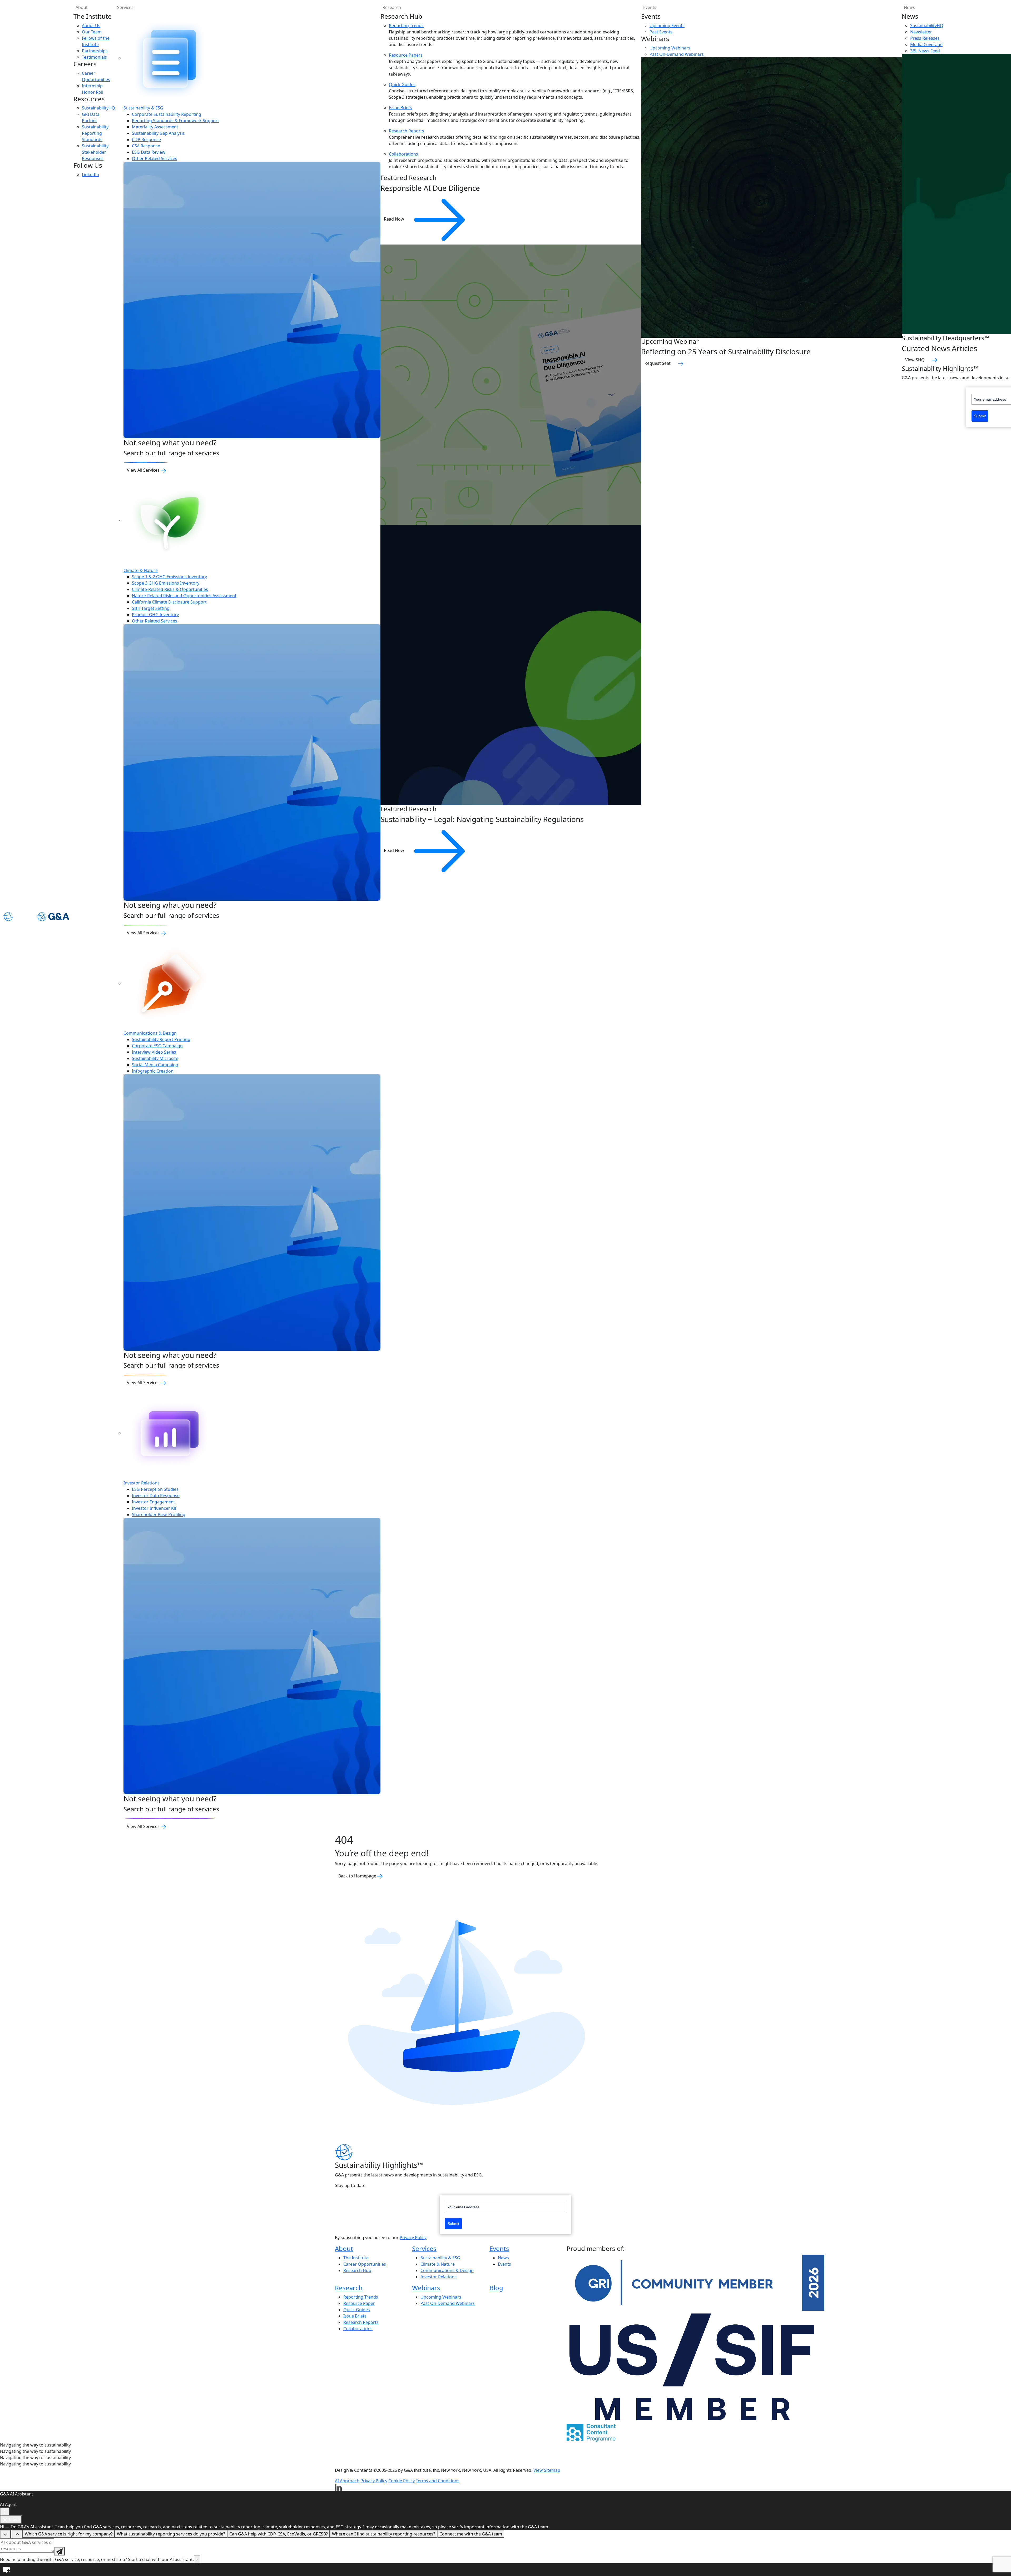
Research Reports (407, 131)
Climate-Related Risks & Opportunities (170, 589)
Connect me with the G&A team (471, 2534)
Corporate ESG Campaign (157, 1046)
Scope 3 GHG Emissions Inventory (166, 583)
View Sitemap (547, 2470)
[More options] (5, 2512)
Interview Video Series (154, 1052)
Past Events (661, 32)
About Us (91, 26)
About (82, 7)
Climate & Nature (141, 570)
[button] (506, 2570)
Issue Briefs (400, 108)
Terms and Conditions (438, 2481)
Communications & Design (150, 1033)
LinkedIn (90, 175)
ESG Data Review (149, 152)
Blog (496, 2288)
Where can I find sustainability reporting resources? (384, 2534)
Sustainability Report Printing (161, 1039)
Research (392, 7)
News (503, 2258)
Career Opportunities (365, 2264)
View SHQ (915, 360)
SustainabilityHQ (98, 108)
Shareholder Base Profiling (159, 1514)
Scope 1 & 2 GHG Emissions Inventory (169, 577)
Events (650, 7)
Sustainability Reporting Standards (95, 133)
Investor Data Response (156, 1496)
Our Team (92, 32)
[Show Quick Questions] (17, 2534)
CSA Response (146, 146)
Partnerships (95, 51)
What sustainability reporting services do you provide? (171, 2534)
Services (125, 7)
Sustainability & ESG (143, 108)
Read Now (395, 219)
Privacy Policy (413, 2238)
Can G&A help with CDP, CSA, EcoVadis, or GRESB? (279, 2534)
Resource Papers (406, 55)
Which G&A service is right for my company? (69, 2534)
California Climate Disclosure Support (169, 602)
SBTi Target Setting (151, 608)
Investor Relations (142, 1483)
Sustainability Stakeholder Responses (95, 152)
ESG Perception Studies (155, 1489)
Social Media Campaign (155, 1065)
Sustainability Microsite (155, 1058)
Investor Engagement (153, 1502)
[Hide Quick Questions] (5, 2534)
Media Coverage (926, 44)
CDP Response (146, 139)
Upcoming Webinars (670, 48)
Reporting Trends (406, 26)
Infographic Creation (153, 1071)
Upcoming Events (667, 26)
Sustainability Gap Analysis (158, 133)
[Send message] (60, 2551)
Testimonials (94, 57)
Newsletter (921, 32)
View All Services (144, 470)
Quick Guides (402, 84)
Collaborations (403, 154)
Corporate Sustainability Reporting (167, 114)
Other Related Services (155, 158)
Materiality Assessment (155, 127)
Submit (980, 416)
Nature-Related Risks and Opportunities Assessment (184, 596)
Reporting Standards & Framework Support (175, 121)
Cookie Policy (402, 2481)
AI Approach (347, 2481)
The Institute (356, 2258)
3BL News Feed (925, 51)
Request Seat (658, 363)
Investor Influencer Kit (154, 1508)
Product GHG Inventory (155, 615)
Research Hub (357, 2270)
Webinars (426, 2288)
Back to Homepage (358, 1876)
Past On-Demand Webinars (677, 54)
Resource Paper (359, 2303)
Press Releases (925, 38)
